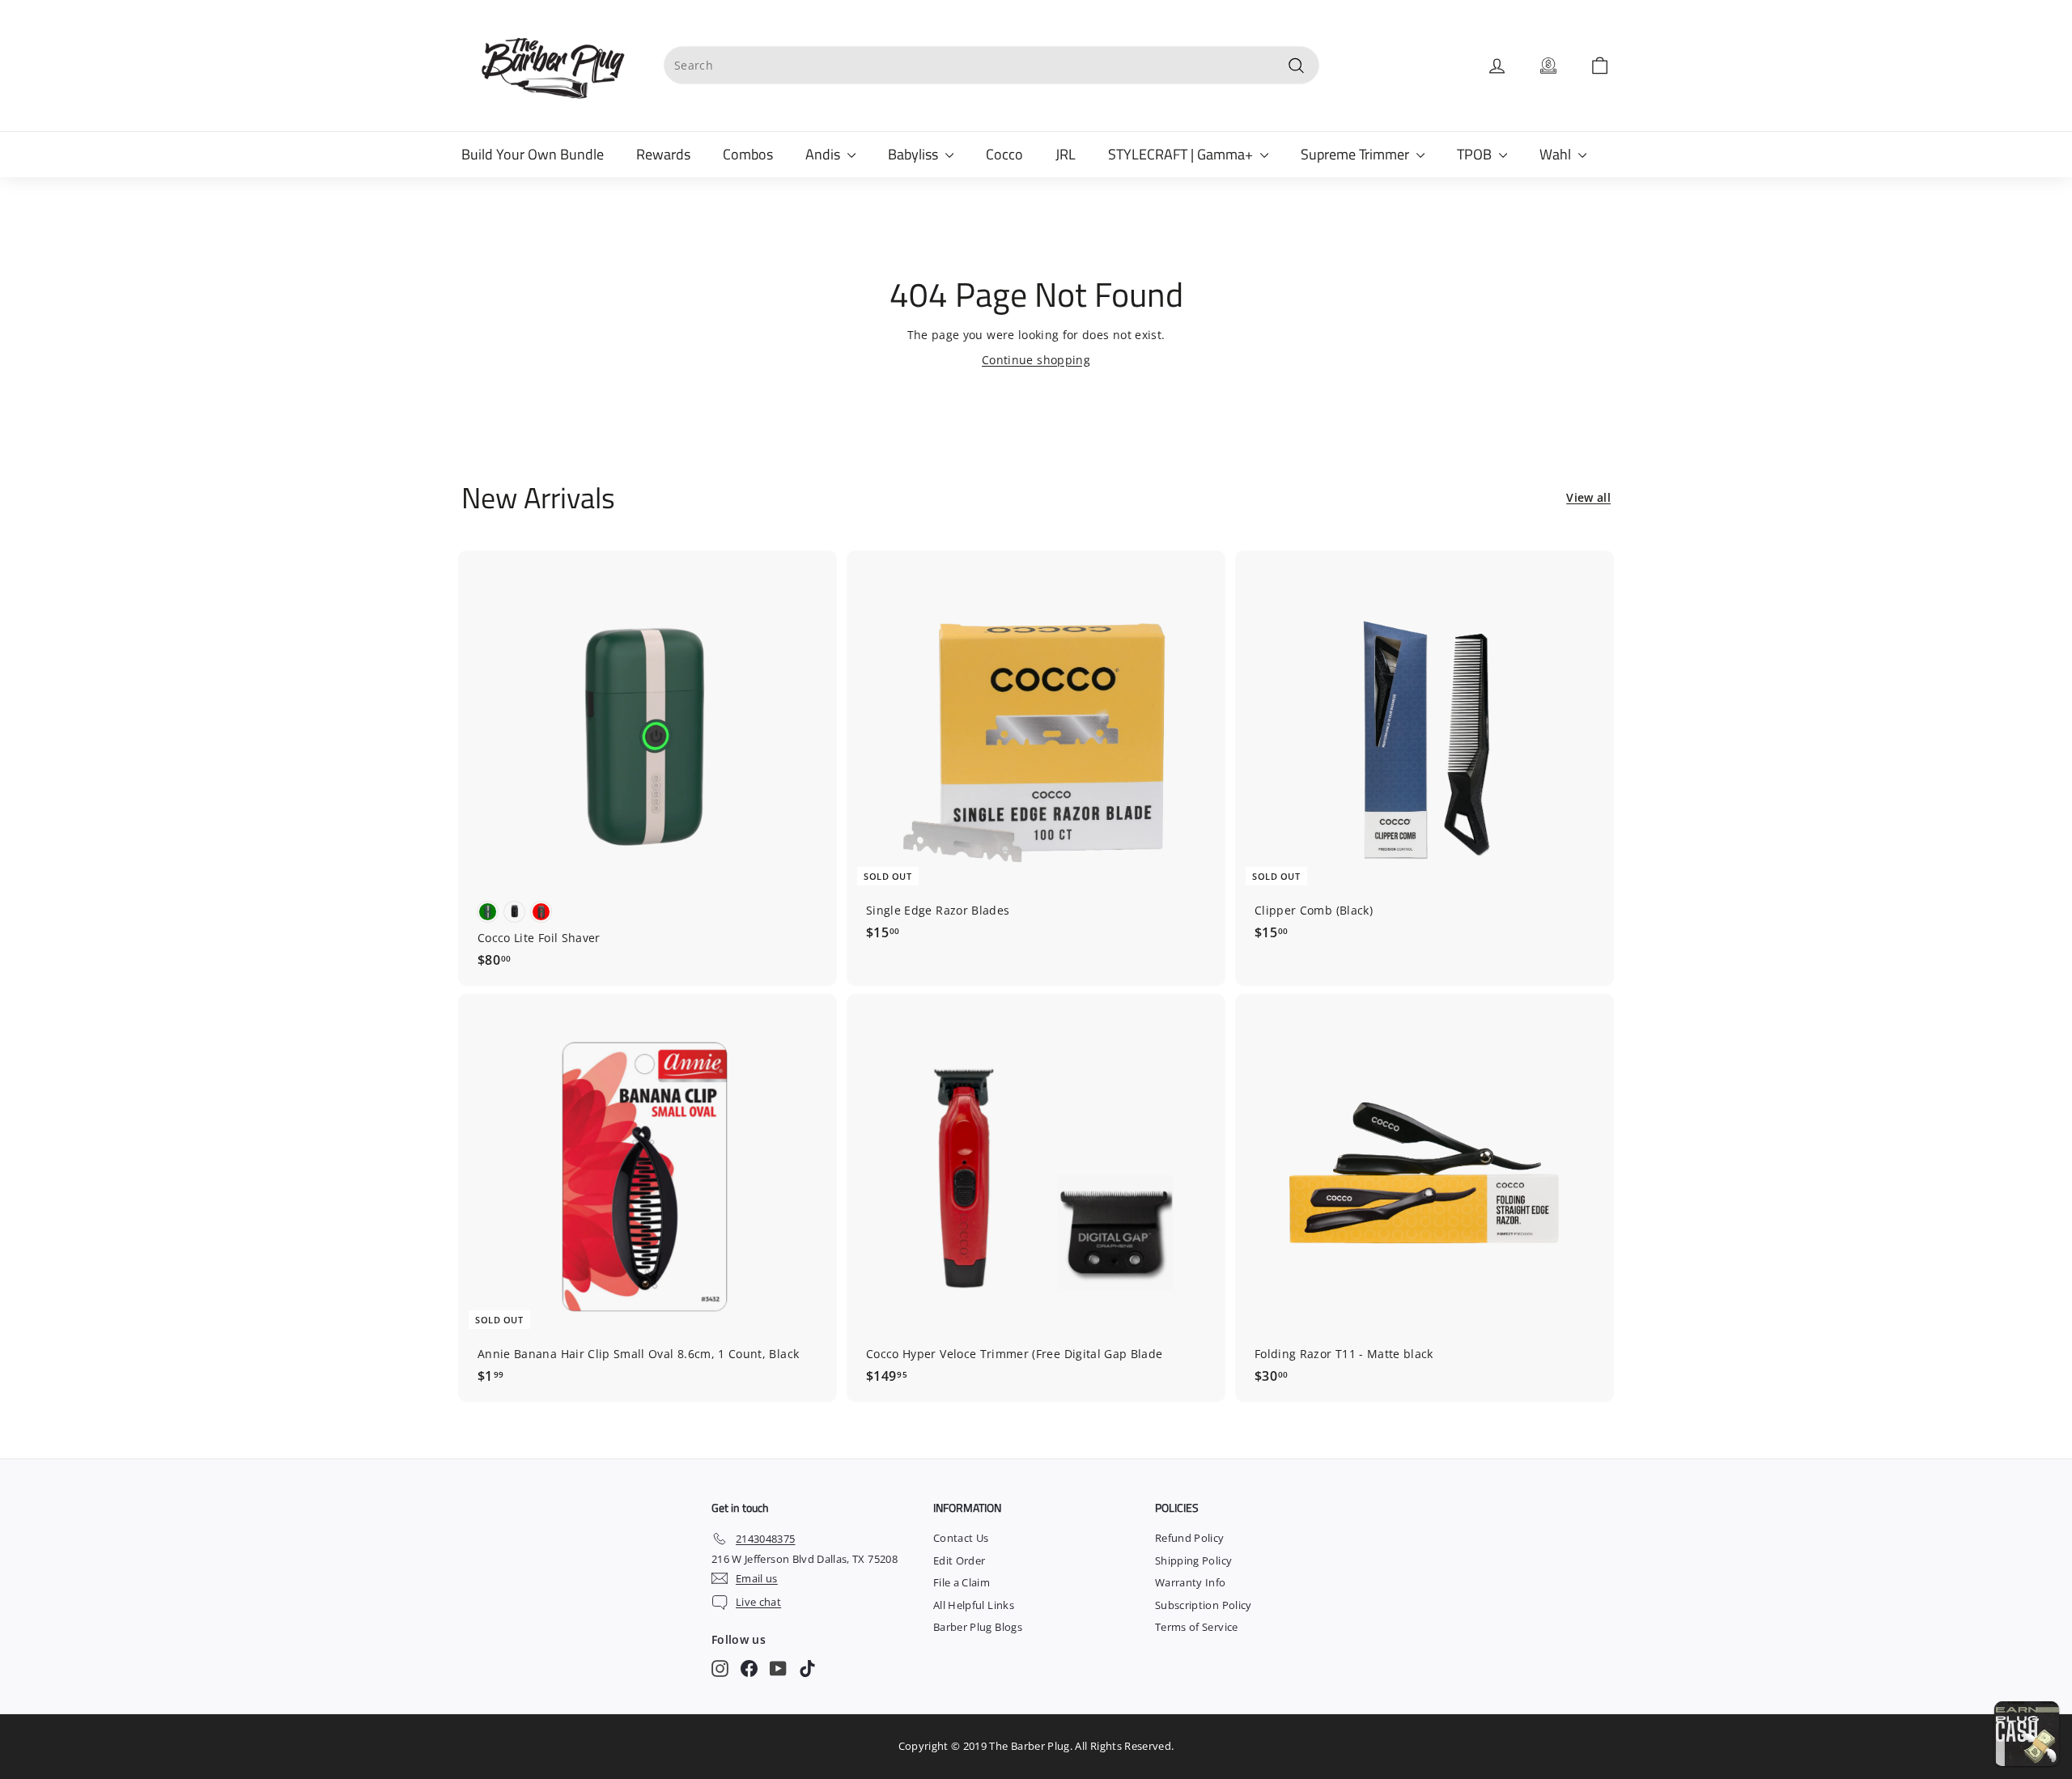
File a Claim (962, 1582)
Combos (748, 154)
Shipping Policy (1193, 1560)
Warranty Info (1191, 1582)
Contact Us (961, 1538)
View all (1588, 497)
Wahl (1557, 154)
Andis (824, 154)
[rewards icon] (1548, 66)
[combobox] (991, 65)
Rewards (663, 154)
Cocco (1004, 154)
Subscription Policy (1204, 1605)
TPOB (1476, 154)
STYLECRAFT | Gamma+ (1182, 154)
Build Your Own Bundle (533, 154)
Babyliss (915, 154)
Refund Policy (1190, 1538)
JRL (1066, 154)
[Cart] (1600, 66)
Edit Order (960, 1560)
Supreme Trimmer (1357, 154)
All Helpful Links (974, 1605)
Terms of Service (1197, 1627)
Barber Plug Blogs (978, 1627)
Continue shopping (1036, 360)
